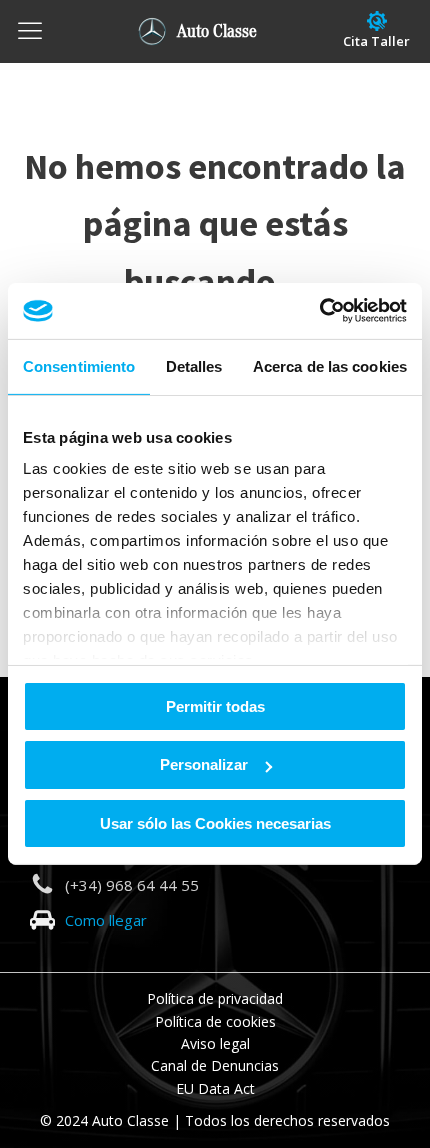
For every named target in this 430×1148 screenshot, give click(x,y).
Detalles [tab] (194, 365)
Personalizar (204, 764)
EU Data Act (215, 1088)
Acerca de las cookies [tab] (330, 365)
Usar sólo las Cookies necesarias (215, 823)
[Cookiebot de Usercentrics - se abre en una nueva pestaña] (319, 311)
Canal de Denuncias (215, 1065)
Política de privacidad (215, 998)
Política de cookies (215, 1021)
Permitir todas (215, 705)
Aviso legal (215, 1043)
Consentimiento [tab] (79, 365)
